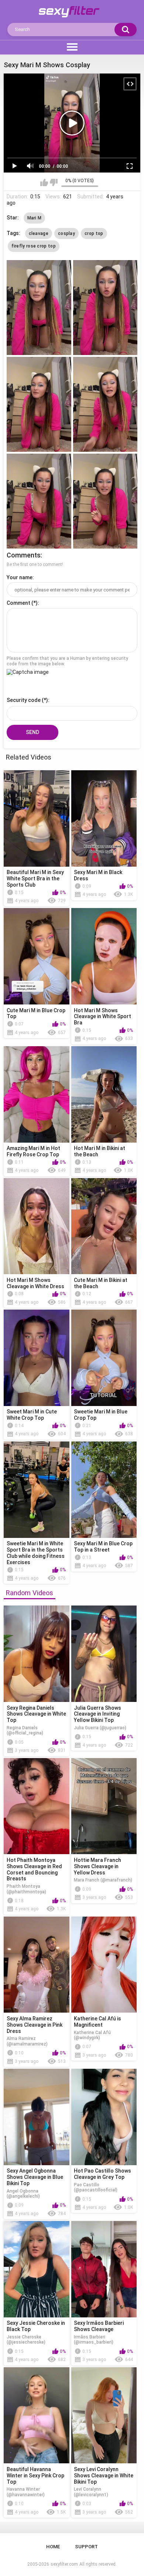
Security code (24, 700)
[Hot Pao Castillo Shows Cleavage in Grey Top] (104, 2117)
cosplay (66, 233)
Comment (18, 603)
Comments (24, 555)
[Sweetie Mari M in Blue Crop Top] (104, 1358)
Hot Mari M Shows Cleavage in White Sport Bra (102, 1017)
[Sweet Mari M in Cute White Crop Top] (37, 1358)
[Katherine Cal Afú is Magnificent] (104, 1965)
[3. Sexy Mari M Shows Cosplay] (39, 404)
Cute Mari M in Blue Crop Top (36, 1014)
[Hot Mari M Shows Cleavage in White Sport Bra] (104, 956)
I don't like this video (54, 182)
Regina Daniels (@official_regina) (25, 1730)
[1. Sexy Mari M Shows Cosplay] (39, 308)
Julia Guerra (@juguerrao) (100, 1728)
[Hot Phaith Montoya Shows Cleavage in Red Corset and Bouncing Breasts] (37, 1806)
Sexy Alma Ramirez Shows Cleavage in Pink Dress (35, 2025)
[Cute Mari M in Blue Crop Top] (37, 956)
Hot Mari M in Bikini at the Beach (100, 1151)
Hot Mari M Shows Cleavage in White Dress (35, 1283)
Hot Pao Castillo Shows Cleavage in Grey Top (102, 2174)
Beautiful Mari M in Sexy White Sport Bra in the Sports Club (35, 878)
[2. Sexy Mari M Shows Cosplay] (105, 308)
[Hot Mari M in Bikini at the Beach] (104, 1094)
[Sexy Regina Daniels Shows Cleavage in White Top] (37, 1654)
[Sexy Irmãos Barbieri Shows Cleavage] (104, 2269)
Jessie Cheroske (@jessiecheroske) (26, 2340)
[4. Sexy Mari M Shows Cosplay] (105, 404)
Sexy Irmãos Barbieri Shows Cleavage (99, 2326)
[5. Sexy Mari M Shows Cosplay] (39, 501)
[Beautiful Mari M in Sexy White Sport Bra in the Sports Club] (37, 818)
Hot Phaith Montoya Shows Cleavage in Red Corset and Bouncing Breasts (34, 1869)
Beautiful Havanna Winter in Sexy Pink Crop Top (35, 2476)
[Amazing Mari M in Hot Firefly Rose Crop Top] (37, 1094)
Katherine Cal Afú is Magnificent (97, 2022)
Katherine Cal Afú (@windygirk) (92, 2035)
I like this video (44, 182)
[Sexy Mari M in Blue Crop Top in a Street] (104, 1490)
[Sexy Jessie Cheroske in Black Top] (37, 2269)
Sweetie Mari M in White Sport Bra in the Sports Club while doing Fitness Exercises (36, 1553)
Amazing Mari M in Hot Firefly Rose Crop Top (33, 1151)
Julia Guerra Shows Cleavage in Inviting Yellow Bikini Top (97, 1714)
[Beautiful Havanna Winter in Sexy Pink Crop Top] (37, 2415)
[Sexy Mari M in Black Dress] (104, 818)
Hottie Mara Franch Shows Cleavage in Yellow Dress (97, 1866)
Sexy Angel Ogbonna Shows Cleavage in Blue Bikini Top (35, 2177)
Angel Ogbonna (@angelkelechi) (23, 2194)
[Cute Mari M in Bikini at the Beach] (104, 1226)
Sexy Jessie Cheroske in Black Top (36, 2326)
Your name (20, 577)
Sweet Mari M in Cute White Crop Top (32, 1415)
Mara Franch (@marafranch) (103, 1880)
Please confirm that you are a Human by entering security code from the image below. (67, 661)
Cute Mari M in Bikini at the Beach (101, 1283)
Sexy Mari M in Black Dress (98, 875)
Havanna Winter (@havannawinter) (26, 2492)
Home (53, 2547)
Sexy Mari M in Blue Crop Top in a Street (103, 1547)
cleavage (39, 233)
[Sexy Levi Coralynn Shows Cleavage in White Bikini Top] (104, 2415)
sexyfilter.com (64, 2564)
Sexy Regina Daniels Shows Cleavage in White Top (36, 1714)
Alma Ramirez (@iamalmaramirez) (27, 2041)
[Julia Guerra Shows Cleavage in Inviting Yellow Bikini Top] (104, 1654)
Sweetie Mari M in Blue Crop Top (101, 1415)
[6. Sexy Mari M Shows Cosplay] (105, 501)
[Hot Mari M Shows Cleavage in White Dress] (37, 1226)
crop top (94, 233)
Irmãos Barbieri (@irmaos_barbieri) (94, 2340)
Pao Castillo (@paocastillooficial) (96, 2187)
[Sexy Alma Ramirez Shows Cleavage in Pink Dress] (37, 1965)
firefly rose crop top (34, 246)
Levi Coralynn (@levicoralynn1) (91, 2492)
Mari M (35, 218)
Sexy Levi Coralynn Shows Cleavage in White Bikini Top (104, 2476)
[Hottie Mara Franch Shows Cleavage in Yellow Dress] (104, 1806)
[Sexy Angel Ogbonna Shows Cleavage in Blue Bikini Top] (37, 2117)
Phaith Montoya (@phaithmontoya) (26, 1889)
